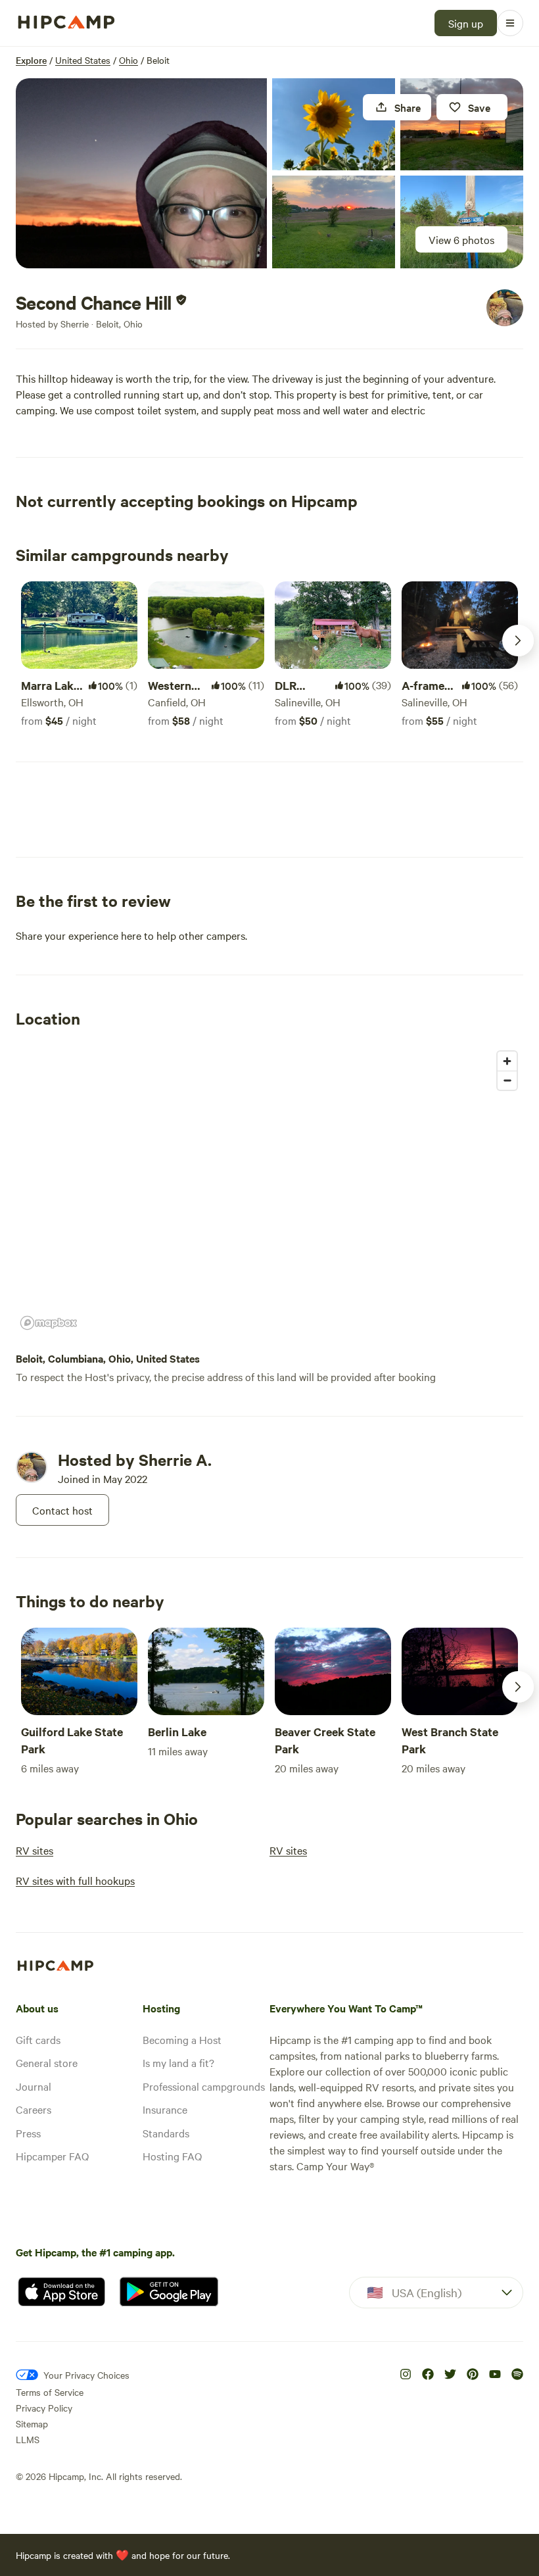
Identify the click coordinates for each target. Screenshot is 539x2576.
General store (47, 2062)
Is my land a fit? (178, 2062)
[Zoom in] (507, 1061)
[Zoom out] (507, 1080)
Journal (34, 2086)
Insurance (165, 2109)
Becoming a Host (182, 2039)
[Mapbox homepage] (49, 1323)
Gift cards (38, 2039)
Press (28, 2133)
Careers (34, 2109)
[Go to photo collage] (141, 173)
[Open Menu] (510, 23)
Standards (166, 2133)
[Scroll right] (518, 641)
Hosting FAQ (172, 2156)
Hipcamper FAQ (52, 2156)
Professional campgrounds (204, 2086)
